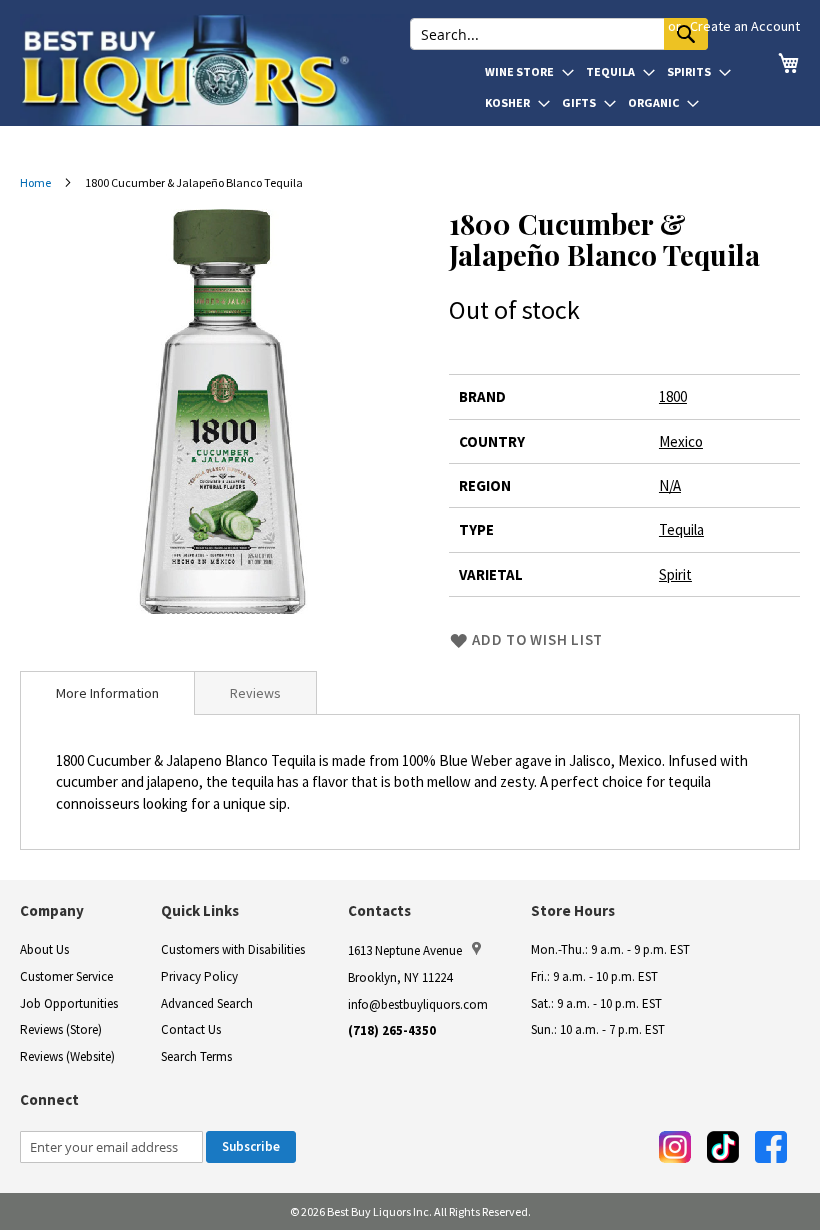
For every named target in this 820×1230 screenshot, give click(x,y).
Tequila (681, 529)
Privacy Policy (199, 976)
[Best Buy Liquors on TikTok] (723, 1147)
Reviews (255, 693)
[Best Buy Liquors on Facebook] (771, 1147)
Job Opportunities (69, 1003)
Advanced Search (207, 1003)
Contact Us (191, 1029)
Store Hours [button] (573, 910)
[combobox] (559, 34)
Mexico (681, 441)
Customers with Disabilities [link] (233, 949)
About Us (44, 949)
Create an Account (745, 26)
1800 (673, 396)
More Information (107, 693)
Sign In (640, 26)
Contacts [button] (379, 910)
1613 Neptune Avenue (405, 950)
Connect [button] (49, 1099)
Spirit (675, 574)
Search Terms (196, 1056)
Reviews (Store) (61, 1029)
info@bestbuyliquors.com (418, 1004)
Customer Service (66, 976)
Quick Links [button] (200, 910)
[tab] (107, 693)
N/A (670, 485)
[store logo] (215, 70)
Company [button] (52, 910)
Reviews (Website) (67, 1056)
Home (35, 182)
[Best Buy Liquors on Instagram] (675, 1147)
